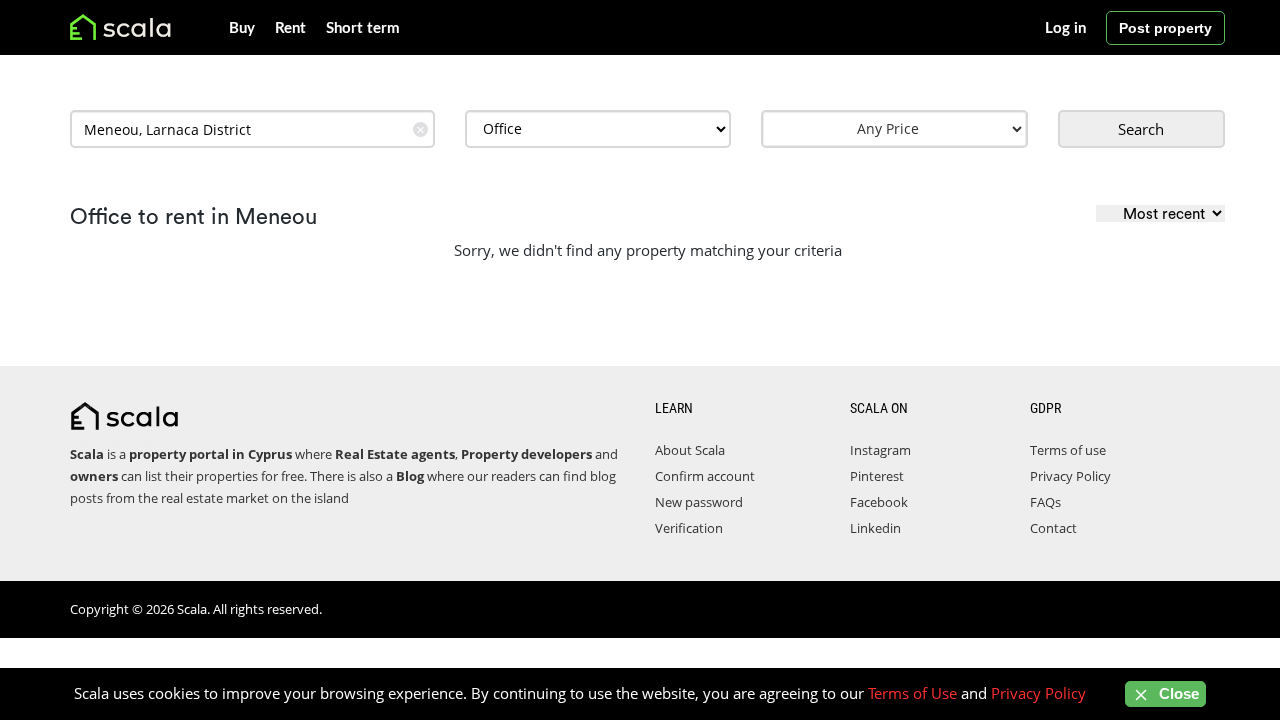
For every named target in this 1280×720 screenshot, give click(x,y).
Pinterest (877, 476)
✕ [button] (420, 129)
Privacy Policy (1070, 476)
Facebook (879, 502)
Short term (363, 28)
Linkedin (875, 528)
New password (699, 502)
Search (1141, 129)
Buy (242, 28)
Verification (689, 528)
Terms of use (1068, 450)
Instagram (880, 450)
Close (1177, 693)
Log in (1065, 28)
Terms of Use (912, 693)
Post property (1165, 28)
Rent (290, 28)
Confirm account (705, 476)
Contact (1053, 528)
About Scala (690, 450)
